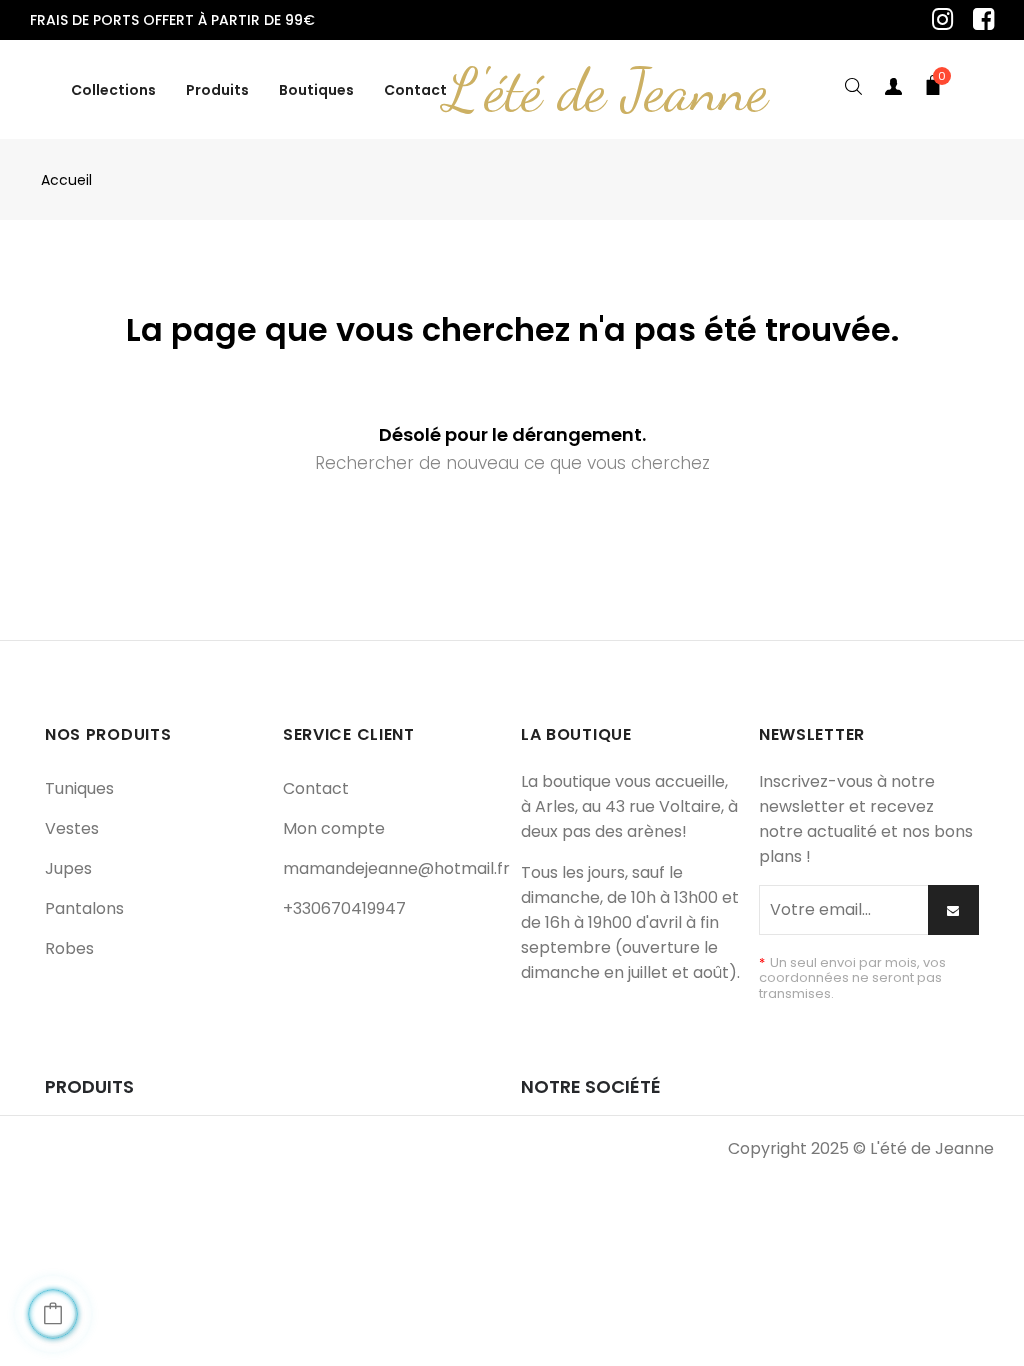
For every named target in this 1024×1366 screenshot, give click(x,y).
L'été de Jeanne (606, 90)
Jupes (68, 868)
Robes (69, 948)
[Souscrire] (953, 910)
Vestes (72, 828)
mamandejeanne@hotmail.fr (396, 868)
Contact (316, 788)
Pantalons (84, 908)
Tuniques (79, 788)
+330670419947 (344, 908)
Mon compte (334, 828)
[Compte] (893, 89)
